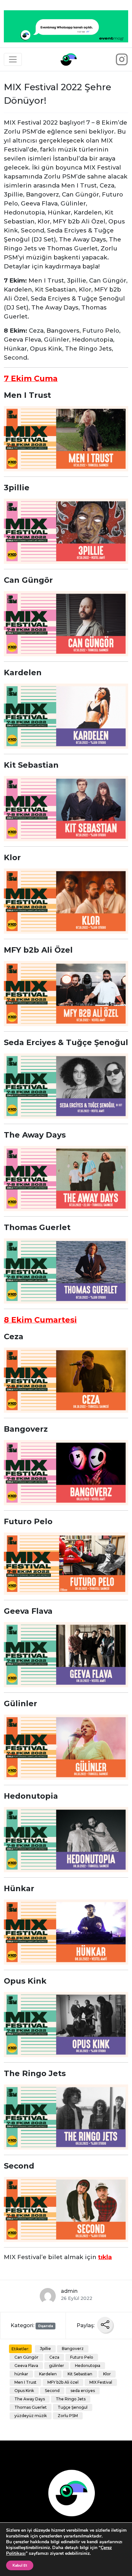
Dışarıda (46, 2326)
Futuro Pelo (82, 2357)
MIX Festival (101, 2382)
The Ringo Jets (71, 2399)
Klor (107, 2374)
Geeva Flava (26, 2366)
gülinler (57, 2366)
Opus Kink (24, 2391)
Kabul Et (20, 2565)
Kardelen (48, 2374)
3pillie (45, 2349)
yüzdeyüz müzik (31, 2416)
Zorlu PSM (68, 2416)
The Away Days (30, 2399)
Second (52, 2391)
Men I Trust (25, 2382)
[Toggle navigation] (13, 59)
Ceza (54, 2357)
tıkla (105, 2257)
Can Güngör (26, 2357)
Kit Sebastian (80, 2374)
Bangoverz (73, 2349)
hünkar (21, 2374)
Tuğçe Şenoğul (73, 2407)
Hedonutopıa (88, 2366)
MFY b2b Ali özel (63, 2382)
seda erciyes (83, 2391)
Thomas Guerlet (31, 2407)
